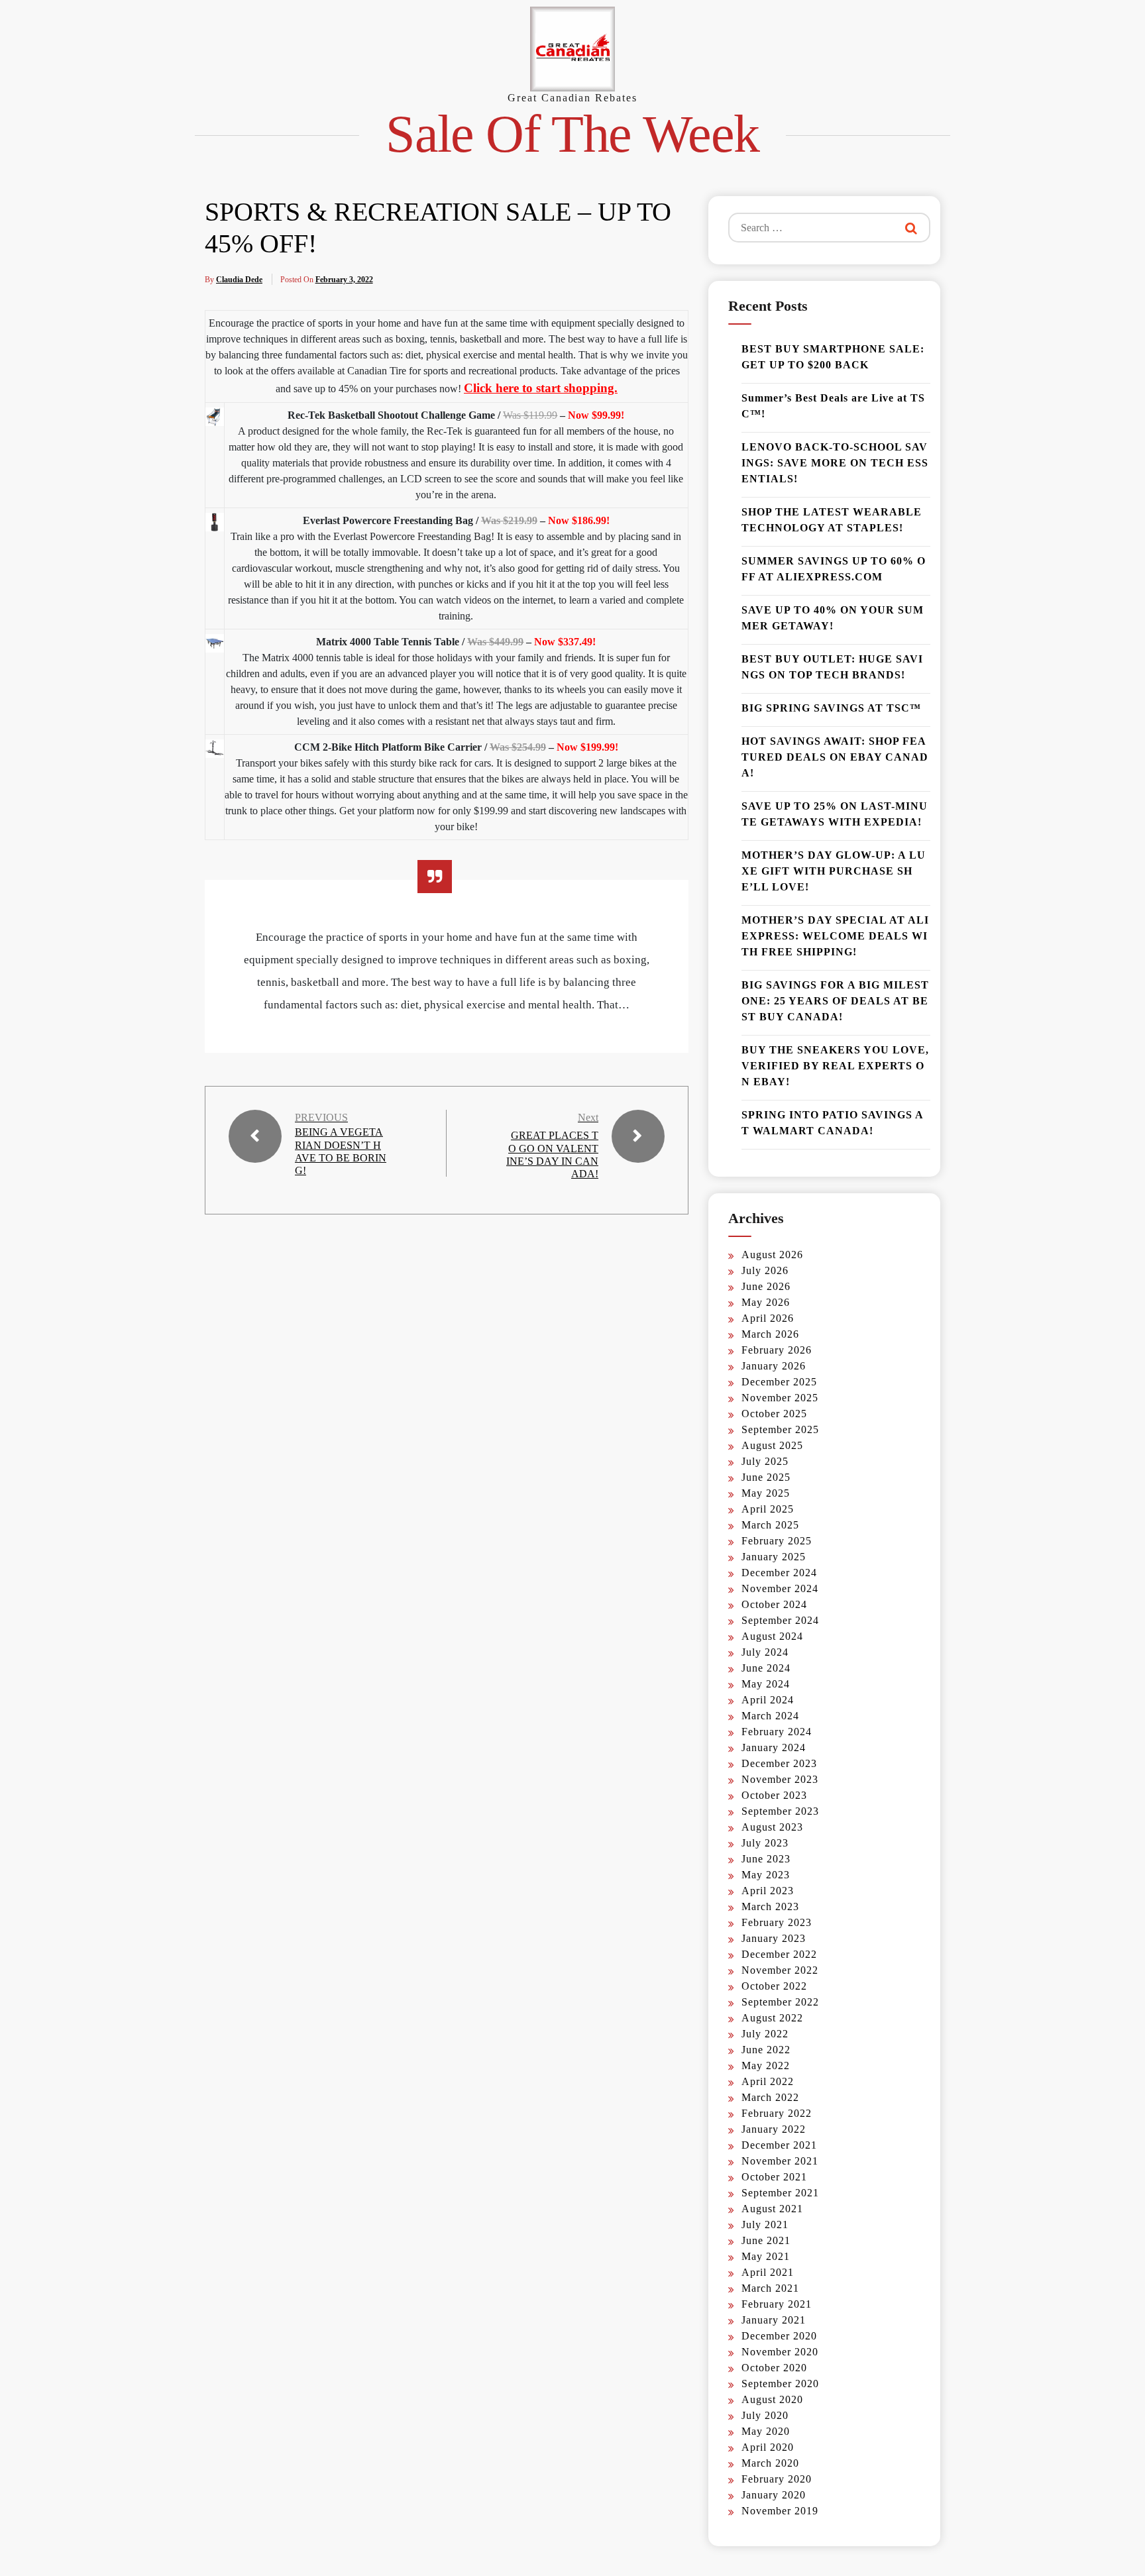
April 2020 (768, 2447)
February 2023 (777, 1922)
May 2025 (766, 1493)
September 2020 (780, 2384)
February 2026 (777, 1350)
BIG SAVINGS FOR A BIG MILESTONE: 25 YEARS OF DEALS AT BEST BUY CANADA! (835, 1001)
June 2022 (766, 2050)
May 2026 (766, 1302)
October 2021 (774, 2177)
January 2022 (774, 2129)
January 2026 (774, 1366)
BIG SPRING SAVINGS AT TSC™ (831, 708)
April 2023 (768, 1891)
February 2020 (777, 2479)
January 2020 (774, 2495)
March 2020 (770, 2463)
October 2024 (774, 1604)
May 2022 (766, 2066)
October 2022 (774, 1986)
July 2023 (765, 1843)
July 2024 (765, 1652)
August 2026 (772, 1255)
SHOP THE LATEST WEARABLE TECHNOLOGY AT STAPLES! (832, 520)
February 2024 (777, 1732)
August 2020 (772, 2399)
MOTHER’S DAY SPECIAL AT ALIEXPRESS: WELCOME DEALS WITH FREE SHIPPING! (835, 936)
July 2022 (765, 2034)
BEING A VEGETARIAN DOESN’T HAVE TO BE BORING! (341, 1151)
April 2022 (768, 2081)
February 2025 (777, 1541)
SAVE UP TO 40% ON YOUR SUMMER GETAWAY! (833, 618)
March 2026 (770, 1334)
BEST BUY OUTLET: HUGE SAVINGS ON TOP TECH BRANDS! (832, 667)
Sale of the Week (572, 134)
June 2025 (766, 1477)
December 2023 (779, 1763)
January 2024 (774, 1747)
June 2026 (766, 1286)
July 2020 (765, 2415)
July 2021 (765, 2225)
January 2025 (774, 1557)
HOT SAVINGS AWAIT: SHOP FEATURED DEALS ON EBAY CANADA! (835, 757)
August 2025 (772, 1445)
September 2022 (780, 2002)
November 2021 (780, 2161)
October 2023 (774, 1795)
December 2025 (779, 1382)
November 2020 (780, 2352)
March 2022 (770, 2097)
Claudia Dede (239, 280)
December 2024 (779, 1573)
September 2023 (780, 1811)
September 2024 (780, 1620)
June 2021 (766, 2240)
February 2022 (777, 2113)
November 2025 (780, 1398)
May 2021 (766, 2256)
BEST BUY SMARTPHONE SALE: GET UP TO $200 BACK (833, 357)
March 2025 (770, 1525)
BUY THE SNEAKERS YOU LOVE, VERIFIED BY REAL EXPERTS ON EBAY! (835, 1066)
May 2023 (766, 1875)
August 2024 (772, 1636)
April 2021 (768, 2272)
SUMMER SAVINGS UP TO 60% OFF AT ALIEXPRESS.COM (834, 569)
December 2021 (779, 2145)
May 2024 (766, 1684)
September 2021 (780, 2193)
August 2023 (772, 1827)
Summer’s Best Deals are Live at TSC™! (833, 406)
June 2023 (766, 1859)
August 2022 (772, 2018)
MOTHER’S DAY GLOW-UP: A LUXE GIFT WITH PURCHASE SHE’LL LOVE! (834, 871)
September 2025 (780, 1429)
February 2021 (777, 2304)
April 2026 (768, 1318)
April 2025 (768, 1509)
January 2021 (774, 2320)
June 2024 (766, 1668)
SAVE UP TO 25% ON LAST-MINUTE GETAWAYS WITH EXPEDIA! (835, 814)
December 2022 (779, 1954)
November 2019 (780, 2511)
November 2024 (780, 1588)
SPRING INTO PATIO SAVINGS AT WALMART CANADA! (833, 1123)
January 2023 (774, 1938)
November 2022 (780, 1970)
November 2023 (780, 1779)
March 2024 (770, 1716)
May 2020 (766, 2431)
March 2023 (770, 1906)
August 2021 (772, 2209)
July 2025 (765, 1461)
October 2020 (774, 2368)
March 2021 (770, 2288)
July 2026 (765, 1270)
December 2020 (779, 2336)
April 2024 (768, 1700)
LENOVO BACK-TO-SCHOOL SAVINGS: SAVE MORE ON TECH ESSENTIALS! (835, 463)
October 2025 (774, 1414)
